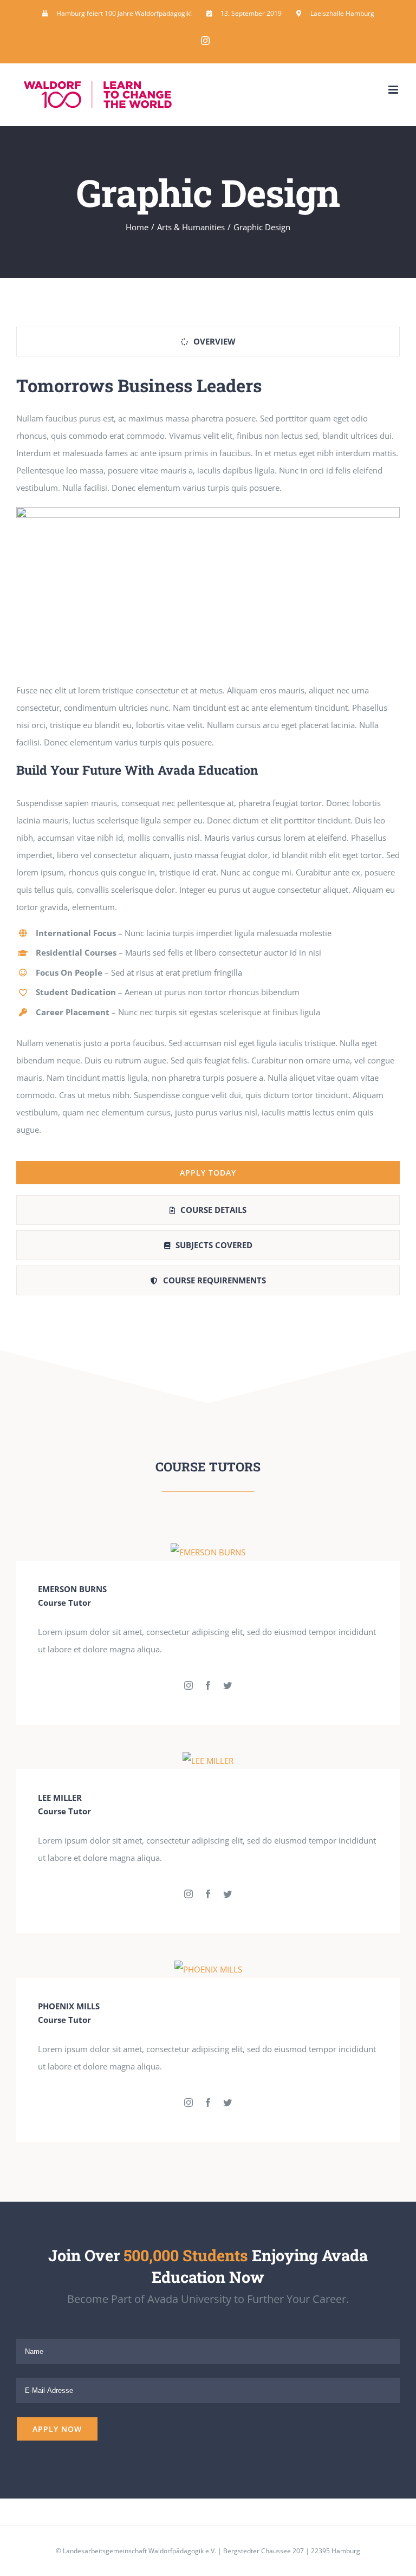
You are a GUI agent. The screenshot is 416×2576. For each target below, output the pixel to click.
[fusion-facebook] (208, 1685)
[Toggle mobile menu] (394, 90)
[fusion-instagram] (188, 1685)
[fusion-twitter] (227, 1685)
